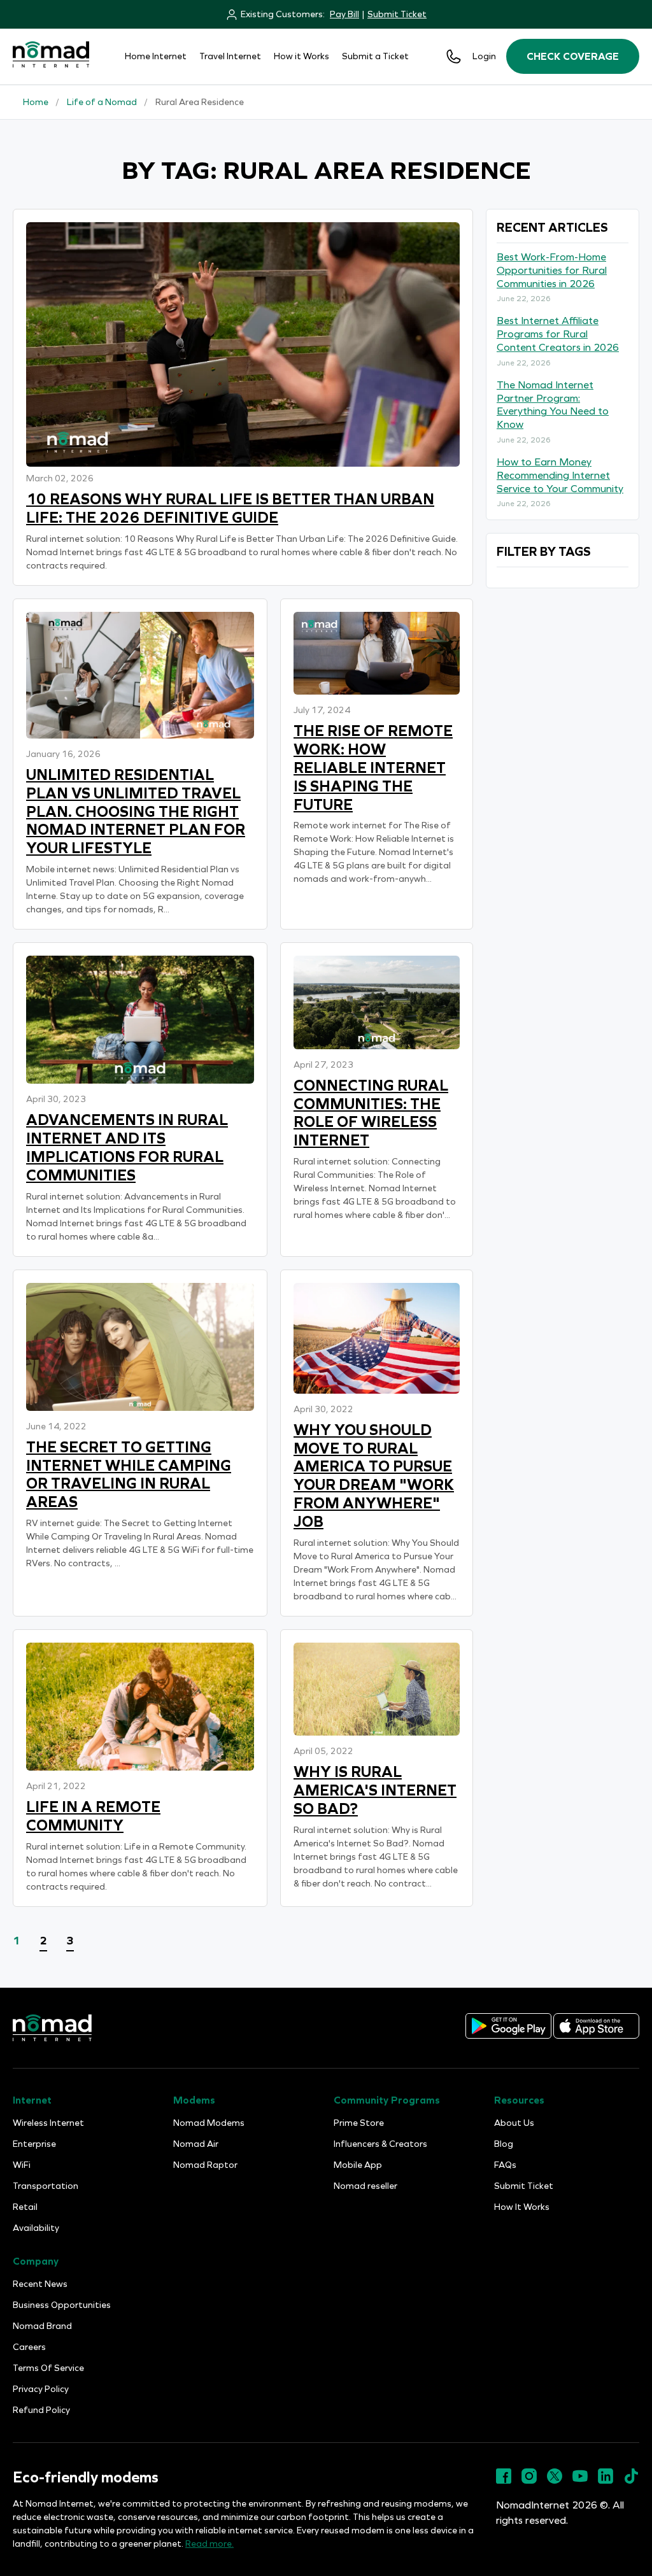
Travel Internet (230, 56)
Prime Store (359, 2123)
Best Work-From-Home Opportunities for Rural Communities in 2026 (552, 270)
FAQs (505, 2165)
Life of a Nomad (102, 102)
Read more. (209, 2544)
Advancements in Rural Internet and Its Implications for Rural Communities (127, 1147)
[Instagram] (529, 2481)
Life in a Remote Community (93, 1816)
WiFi (22, 2165)
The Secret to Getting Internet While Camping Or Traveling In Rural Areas (129, 1475)
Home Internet (156, 56)
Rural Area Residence (200, 102)
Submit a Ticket (375, 56)
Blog (504, 2144)
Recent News (40, 2284)
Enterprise (34, 2144)
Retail (25, 2207)
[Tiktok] (631, 2481)
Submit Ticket (397, 14)
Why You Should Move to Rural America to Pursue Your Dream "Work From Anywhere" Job (374, 1476)
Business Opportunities (62, 2305)
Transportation (46, 2186)
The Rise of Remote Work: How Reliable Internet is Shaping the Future (373, 768)
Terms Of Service (48, 2368)
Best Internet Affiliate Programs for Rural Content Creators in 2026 (558, 334)
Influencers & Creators (380, 2144)
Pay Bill (344, 14)
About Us (514, 2123)
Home (36, 102)
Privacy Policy (41, 2389)
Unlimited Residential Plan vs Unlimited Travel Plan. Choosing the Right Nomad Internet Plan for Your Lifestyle (136, 811)
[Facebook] (504, 2481)
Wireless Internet (48, 2123)
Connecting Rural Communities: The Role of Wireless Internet (371, 1113)
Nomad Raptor (205, 2165)
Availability (36, 2228)
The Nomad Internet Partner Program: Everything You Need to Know (553, 405)
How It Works (522, 2207)
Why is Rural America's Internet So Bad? (375, 1790)
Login (484, 56)
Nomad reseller (365, 2186)
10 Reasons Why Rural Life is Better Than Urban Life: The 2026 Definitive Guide (230, 508)
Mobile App (358, 2165)
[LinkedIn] (606, 2481)
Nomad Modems (209, 2123)
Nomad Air (196, 2144)
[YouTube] (580, 2481)
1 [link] (17, 1941)
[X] (555, 2481)
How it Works (301, 56)
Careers (29, 2347)
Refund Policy (41, 2410)
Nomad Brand (42, 2326)
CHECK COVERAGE (573, 56)
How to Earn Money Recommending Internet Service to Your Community (560, 475)
